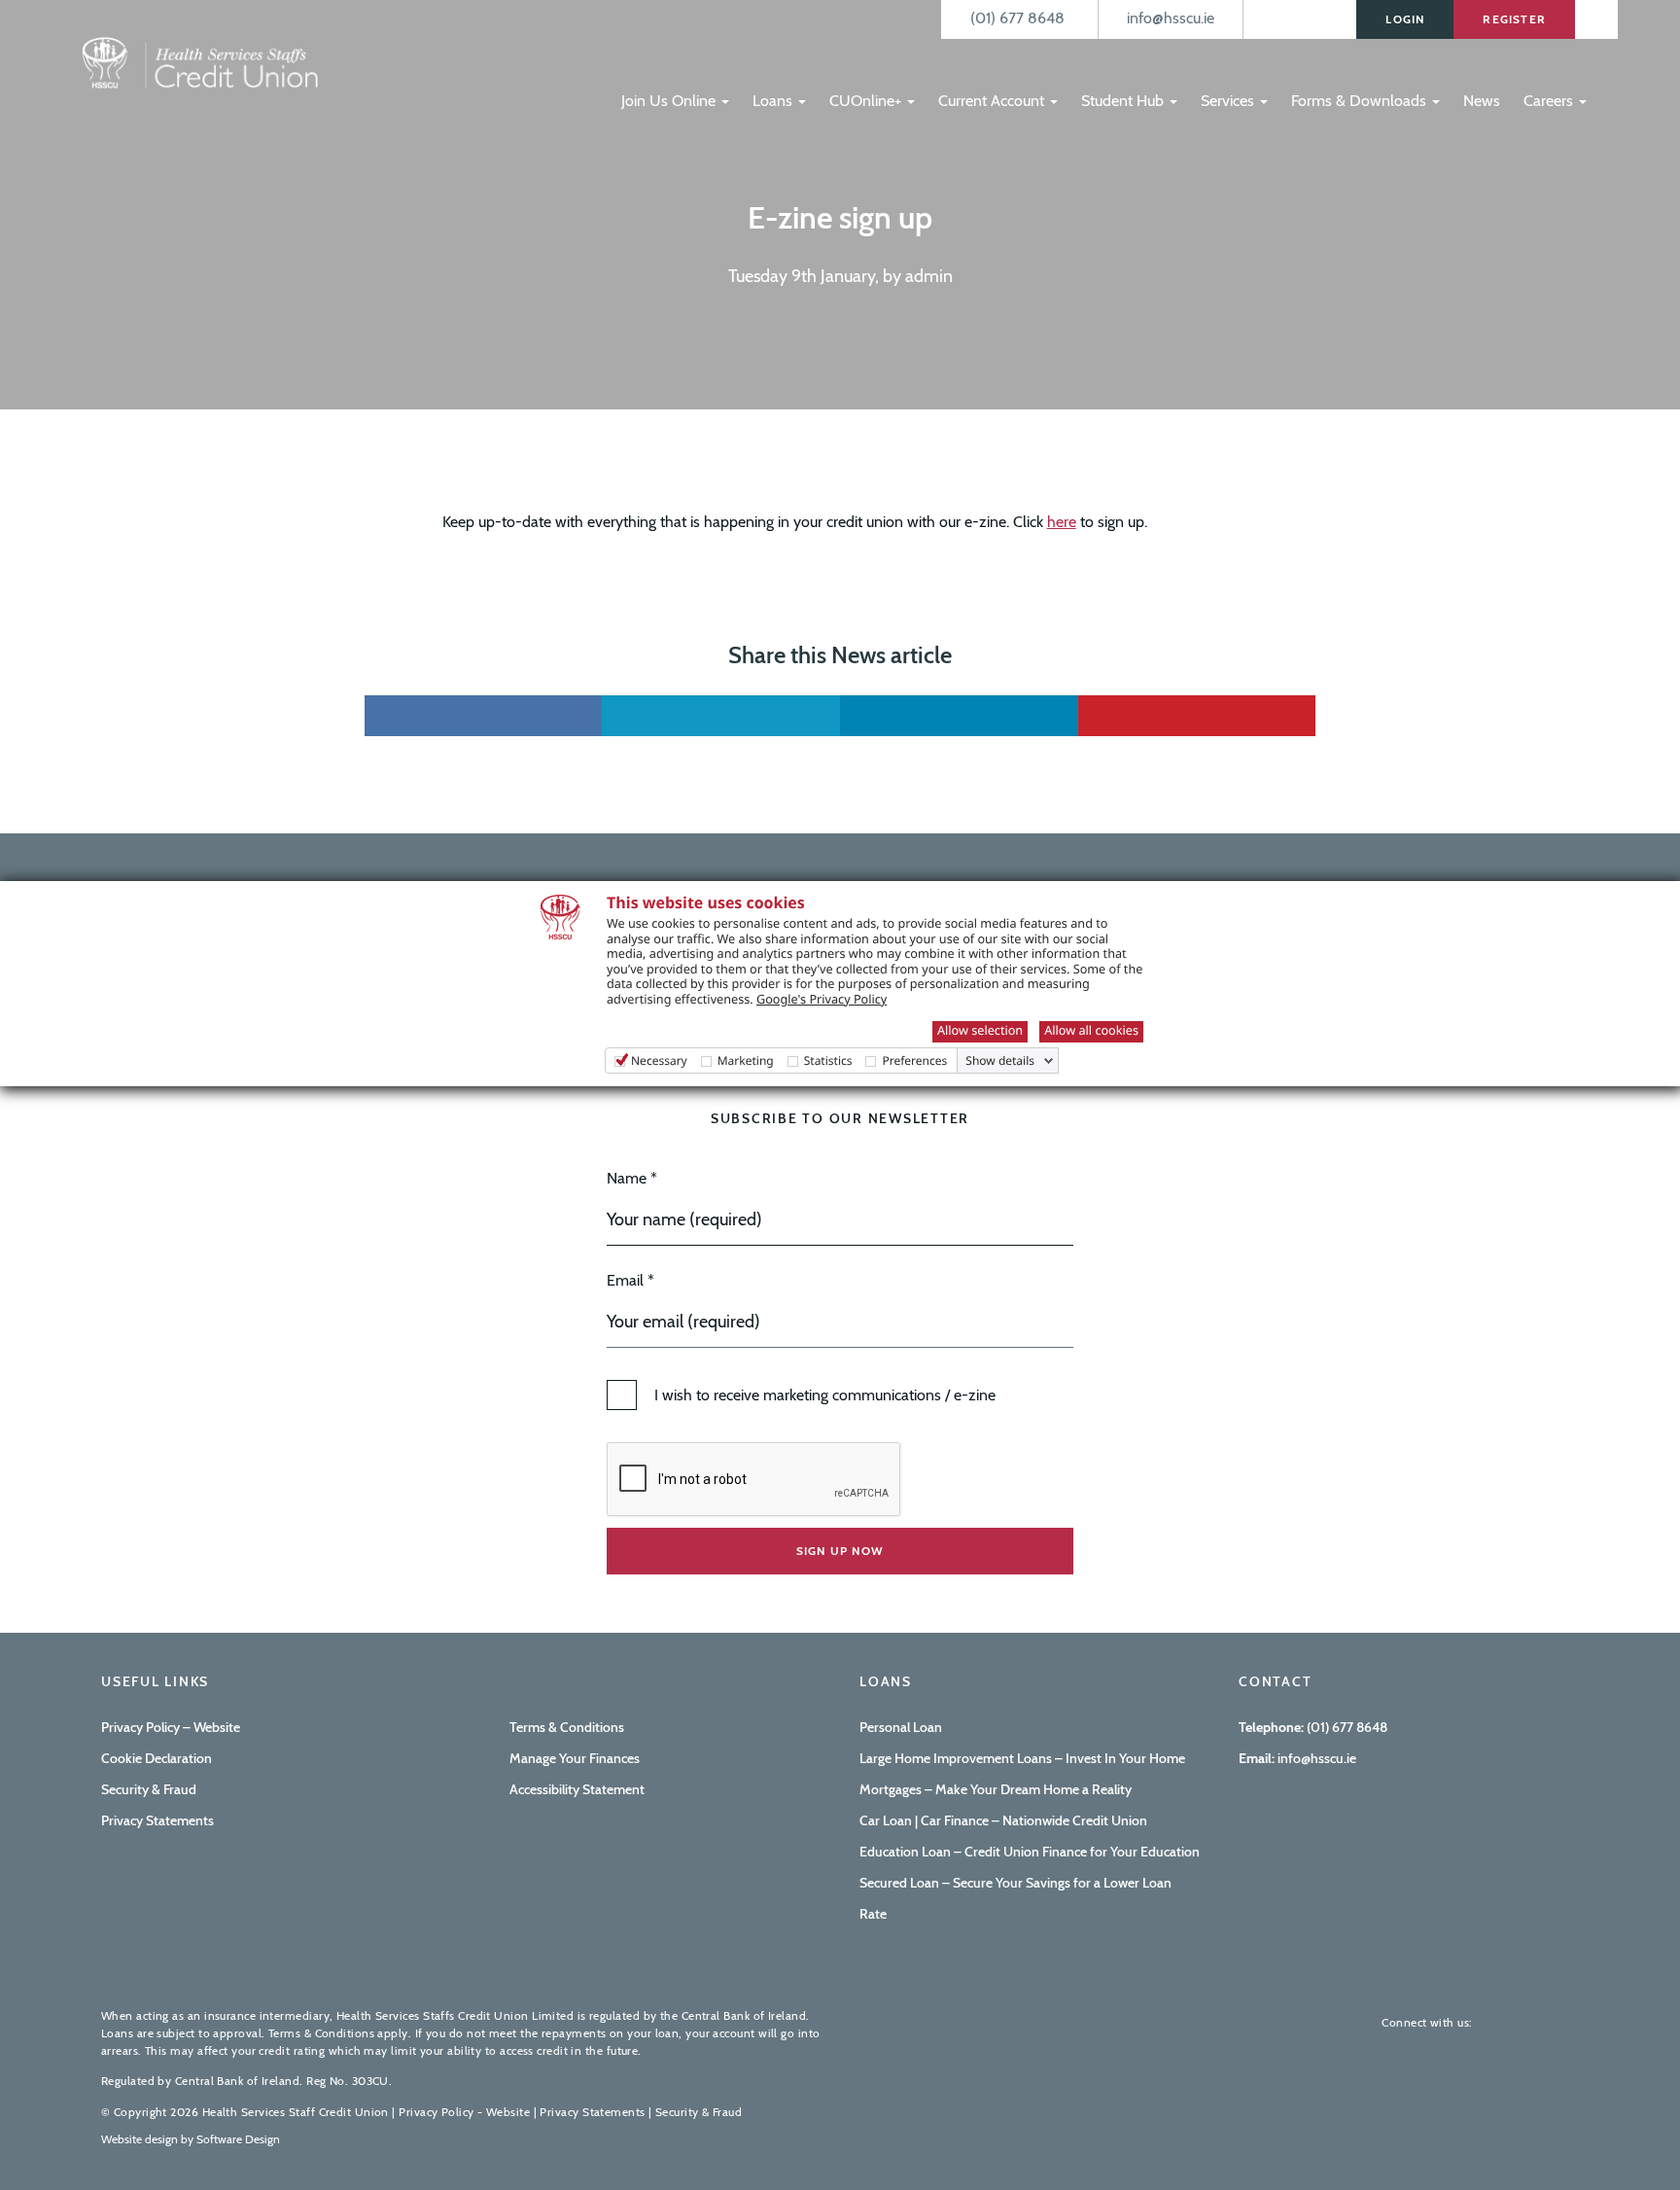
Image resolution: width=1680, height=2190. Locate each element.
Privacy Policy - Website (464, 2112)
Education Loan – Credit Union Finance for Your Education (1030, 1852)
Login (1405, 19)
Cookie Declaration (157, 1758)
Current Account (993, 101)
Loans (774, 101)
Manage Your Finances (575, 1758)
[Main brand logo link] (198, 65)
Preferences (914, 1060)
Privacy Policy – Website (171, 1727)
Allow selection (980, 1030)
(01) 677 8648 (1347, 1727)
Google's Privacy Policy (822, 999)
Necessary (659, 1060)
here (1062, 522)
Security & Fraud (149, 1789)
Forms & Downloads (1361, 101)
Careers (1550, 101)
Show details (1000, 1061)
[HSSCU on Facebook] (1501, 2022)
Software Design (238, 2139)
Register (1514, 19)
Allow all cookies (1091, 1030)
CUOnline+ (867, 101)
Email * (630, 1280)
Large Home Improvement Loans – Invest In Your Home (1022, 1758)
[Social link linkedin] (959, 716)
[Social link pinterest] (1197, 716)
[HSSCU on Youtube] (1532, 2022)
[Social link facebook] (484, 716)
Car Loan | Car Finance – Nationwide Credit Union (1003, 1820)
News (1482, 101)
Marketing (746, 1060)
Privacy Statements (157, 1820)
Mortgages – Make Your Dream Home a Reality (996, 1789)
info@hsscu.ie (1315, 1758)
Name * (632, 1178)
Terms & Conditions (567, 1727)
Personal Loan (901, 1727)
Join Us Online (670, 101)
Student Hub (1124, 101)
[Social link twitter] (721, 716)
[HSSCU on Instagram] (1563, 2022)
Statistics (828, 1060)
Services (1229, 101)
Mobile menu (643, 61)
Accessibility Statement (577, 1789)
